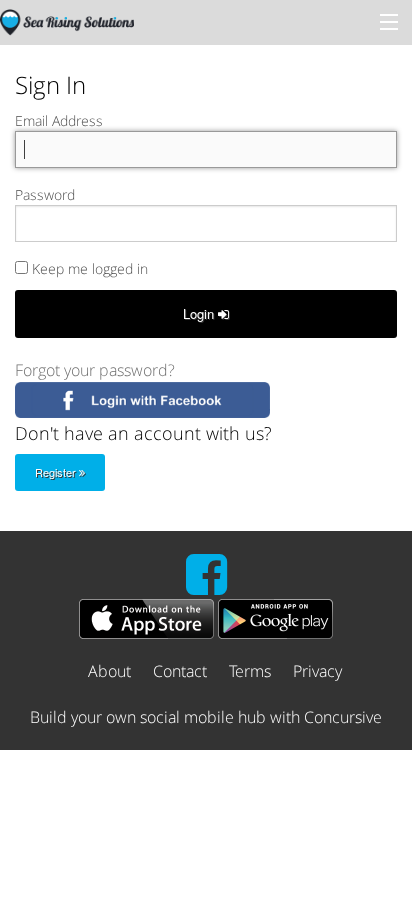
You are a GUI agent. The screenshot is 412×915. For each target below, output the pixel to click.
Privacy (317, 671)
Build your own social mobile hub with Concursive (206, 717)
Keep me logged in (88, 268)
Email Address (59, 120)
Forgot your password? (95, 370)
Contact (180, 671)
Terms (250, 671)
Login (200, 313)
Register (57, 472)
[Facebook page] (206, 586)
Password (45, 194)
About (109, 671)
